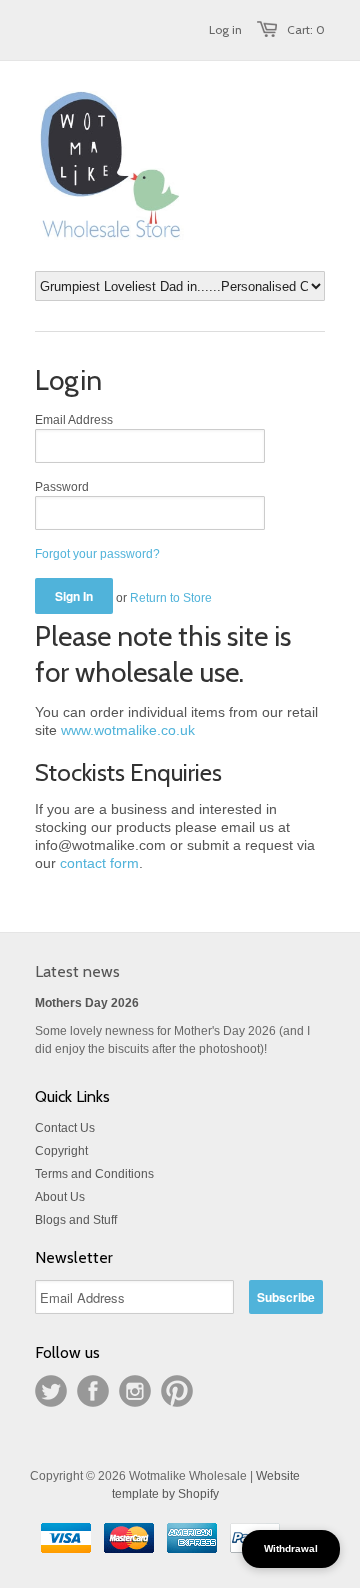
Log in (225, 29)
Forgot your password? (97, 554)
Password (62, 487)
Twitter (51, 1391)
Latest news (77, 971)
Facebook (93, 1391)
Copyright (61, 1151)
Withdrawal (291, 1548)
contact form (99, 863)
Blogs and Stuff (76, 1220)
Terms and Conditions (94, 1174)
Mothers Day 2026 (87, 1003)
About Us (60, 1197)
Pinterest (177, 1391)
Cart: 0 (306, 29)
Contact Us (65, 1128)
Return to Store (171, 598)
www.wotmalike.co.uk (128, 730)
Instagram (135, 1391)
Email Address (74, 420)
